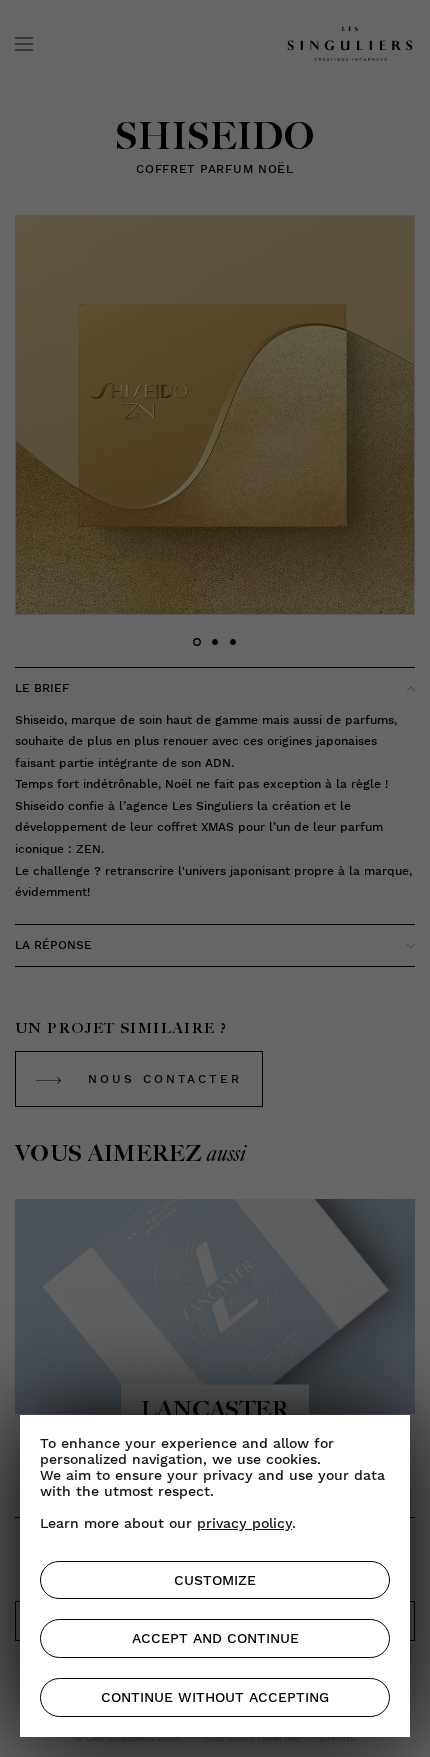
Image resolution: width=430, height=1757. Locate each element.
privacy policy (244, 1523)
